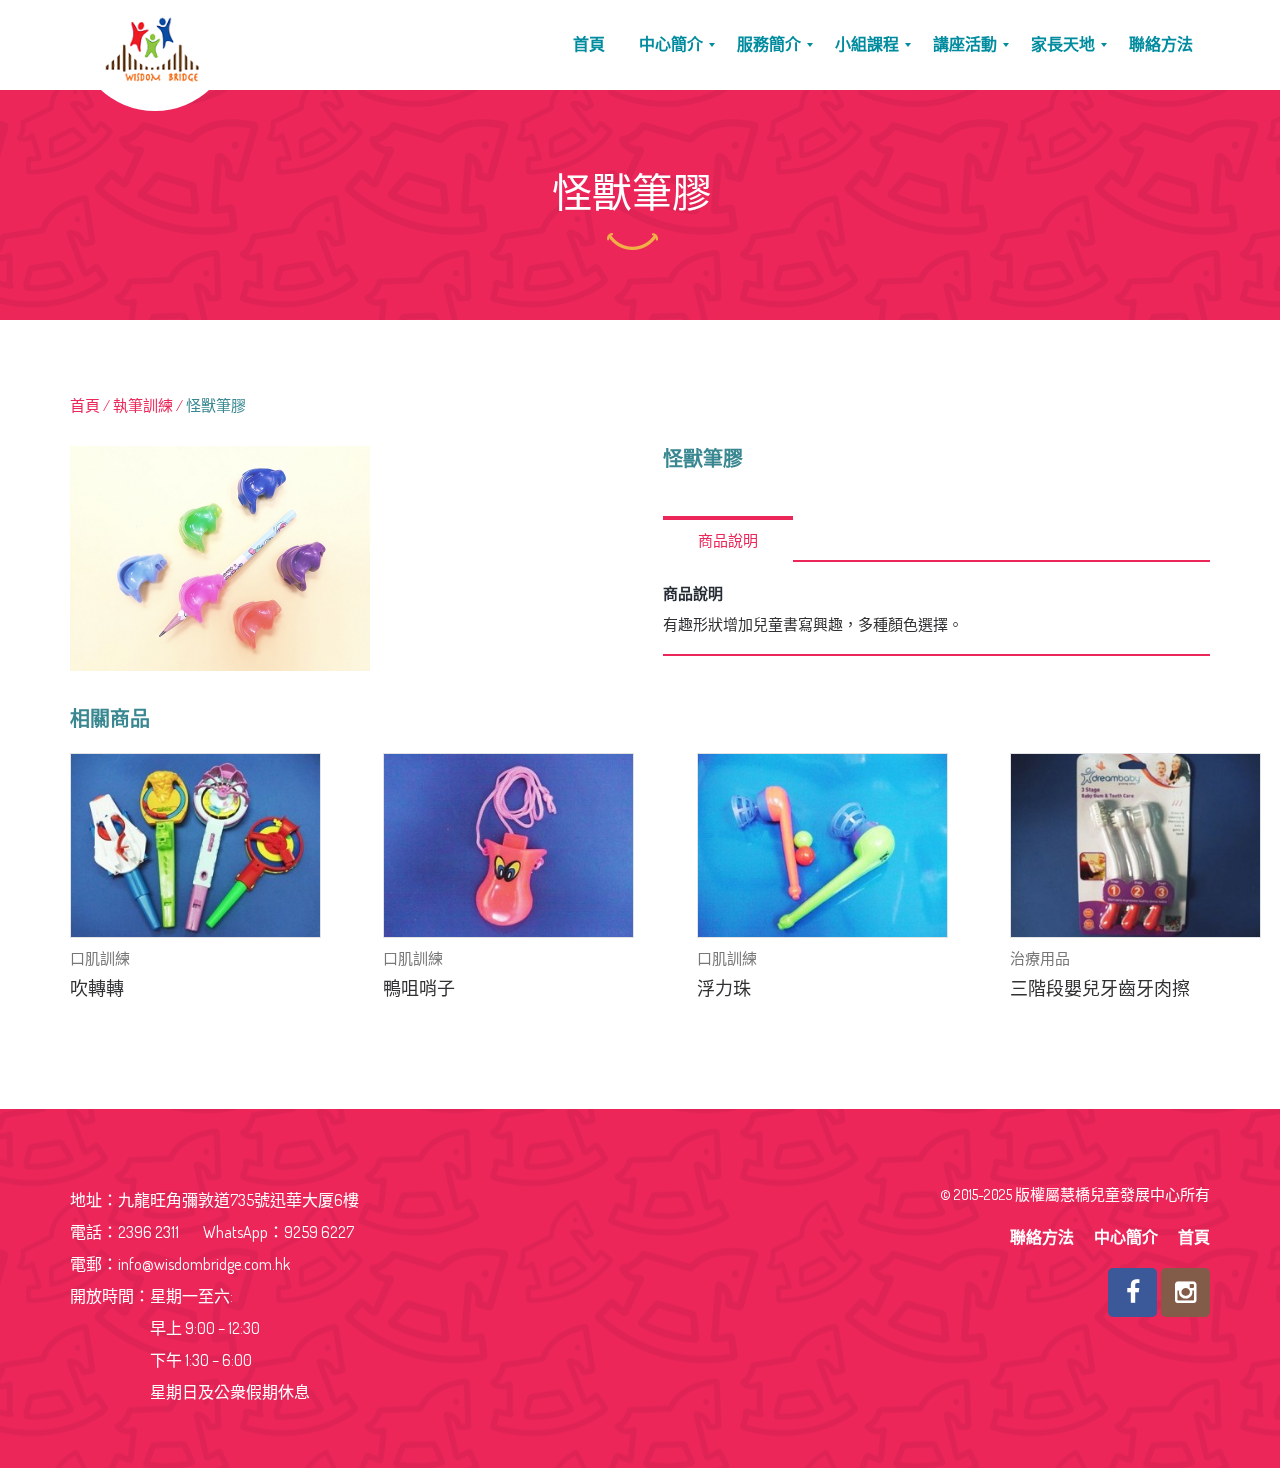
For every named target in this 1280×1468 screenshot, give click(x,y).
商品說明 (728, 540)
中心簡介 (1126, 1237)
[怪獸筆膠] (343, 558)
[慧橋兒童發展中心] (148, 45)
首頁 (85, 405)
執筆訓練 (143, 405)
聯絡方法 (1042, 1237)
